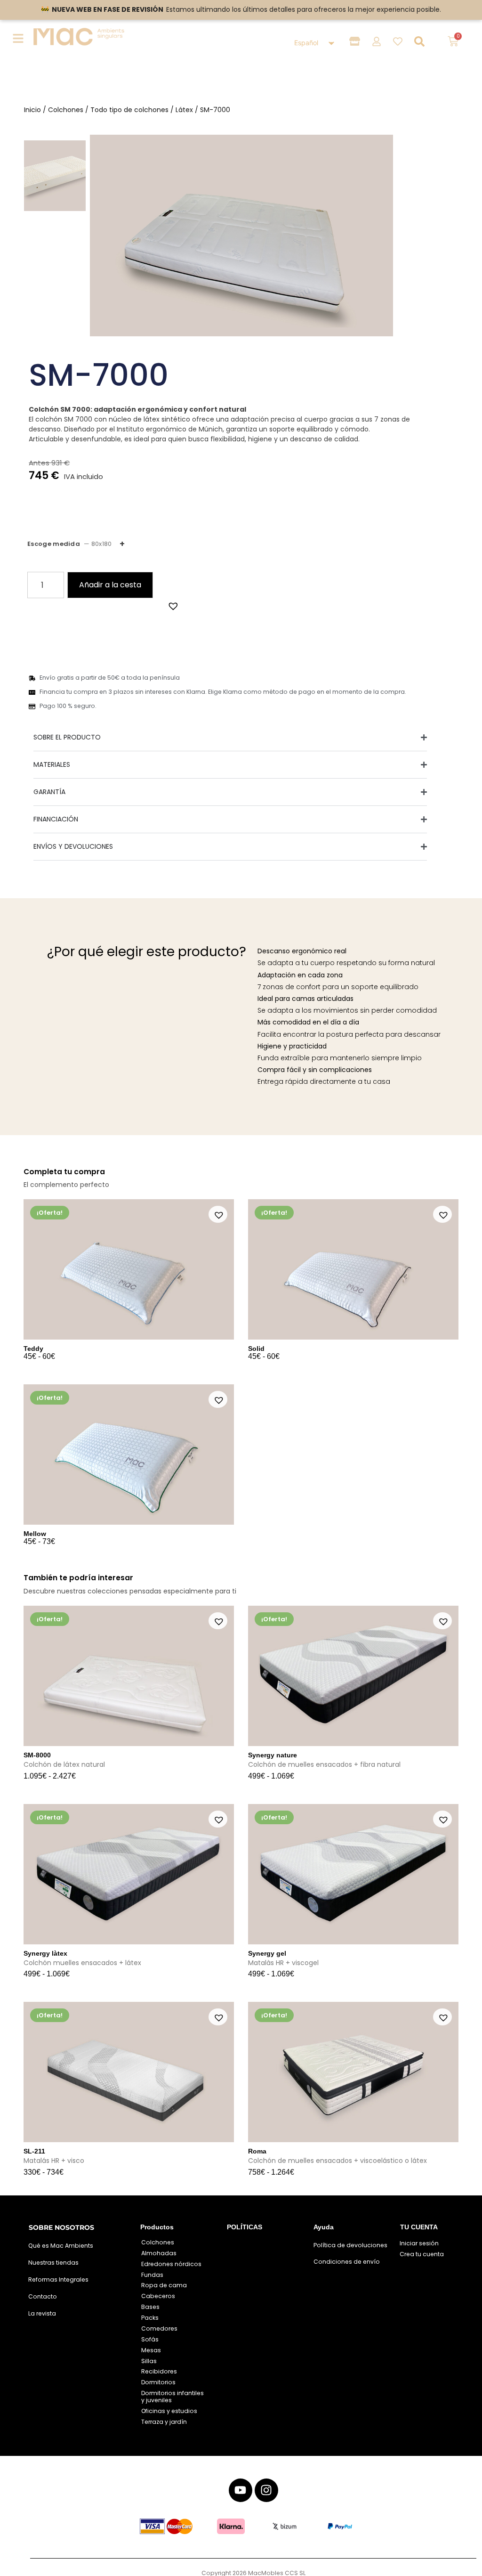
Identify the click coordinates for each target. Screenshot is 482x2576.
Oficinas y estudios (169, 2411)
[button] (172, 605)
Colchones (66, 110)
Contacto (43, 2296)
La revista (42, 2313)
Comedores (159, 2328)
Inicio (32, 110)
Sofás (150, 2339)
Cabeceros (158, 2296)
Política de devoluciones (350, 2245)
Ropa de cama (164, 2285)
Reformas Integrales (58, 2279)
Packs (150, 2318)
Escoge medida (69, 544)
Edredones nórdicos (171, 2264)
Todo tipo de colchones (129, 110)
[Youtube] (241, 2490)
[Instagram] (266, 2490)
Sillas (149, 2361)
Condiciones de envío (347, 2262)
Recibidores (159, 2371)
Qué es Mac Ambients (61, 2246)
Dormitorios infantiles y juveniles (173, 2397)
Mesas (151, 2350)
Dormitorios (158, 2382)
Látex (184, 110)
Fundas (152, 2275)
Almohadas (159, 2253)
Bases (150, 2307)
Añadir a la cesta (110, 585)
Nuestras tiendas (53, 2263)
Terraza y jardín (164, 2422)
